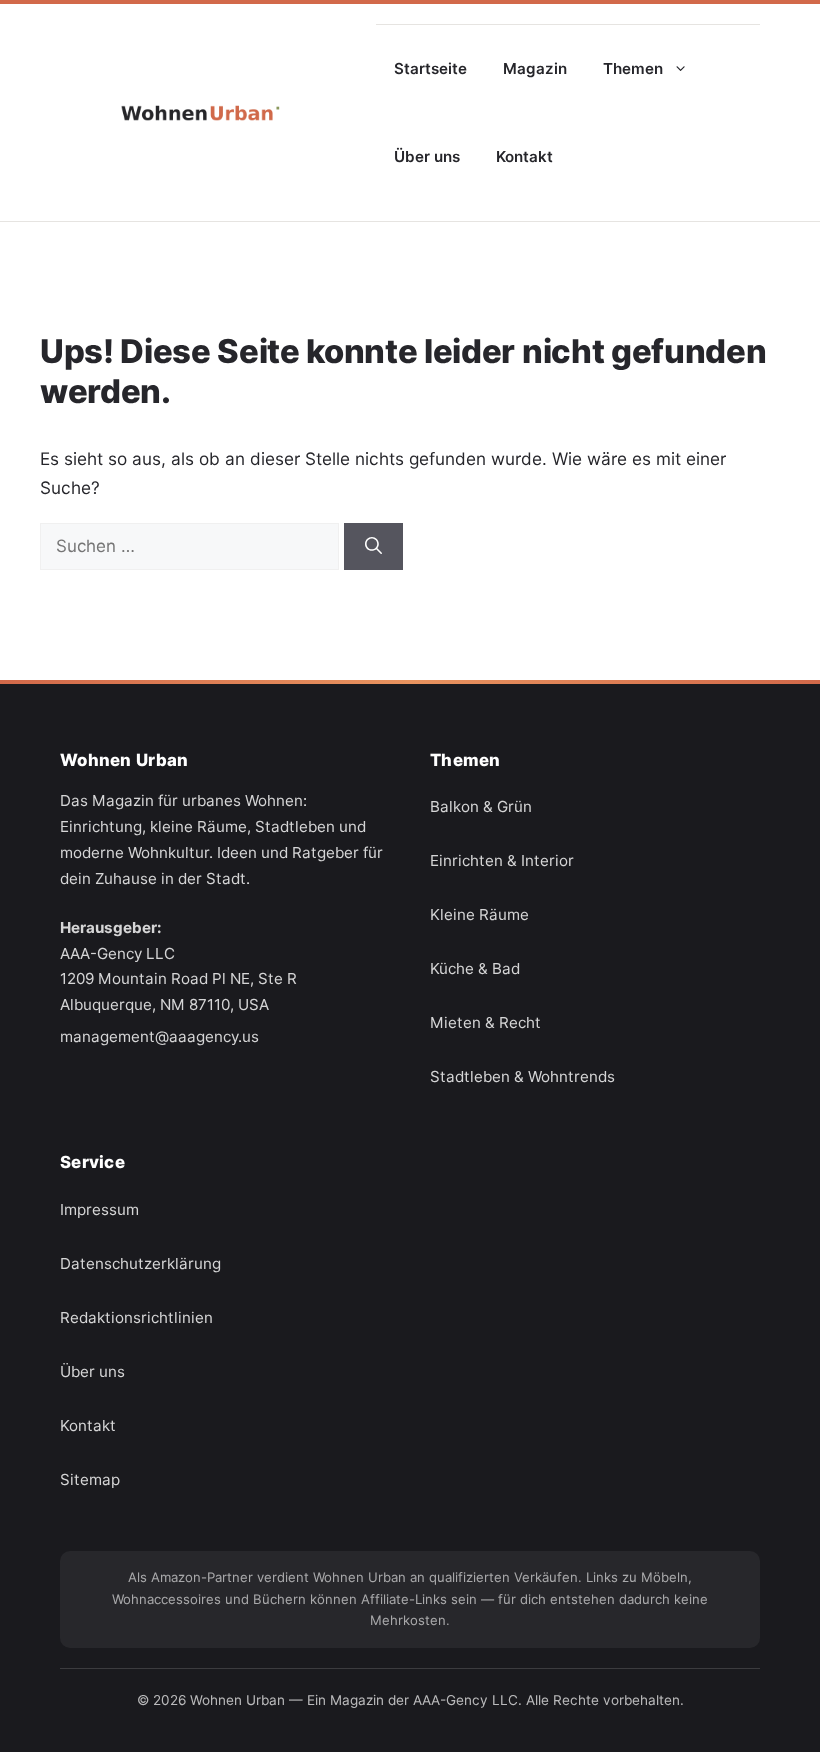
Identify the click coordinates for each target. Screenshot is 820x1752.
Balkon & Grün (481, 807)
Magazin (535, 68)
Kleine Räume (479, 915)
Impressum (99, 1209)
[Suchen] (373, 547)
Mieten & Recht (485, 1023)
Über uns (427, 156)
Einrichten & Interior (502, 861)
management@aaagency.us (159, 1036)
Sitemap (90, 1479)
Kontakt (524, 156)
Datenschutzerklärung (140, 1263)
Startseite (430, 68)
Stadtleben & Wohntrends (522, 1077)
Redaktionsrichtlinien (136, 1317)
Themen (633, 68)
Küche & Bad (475, 969)
